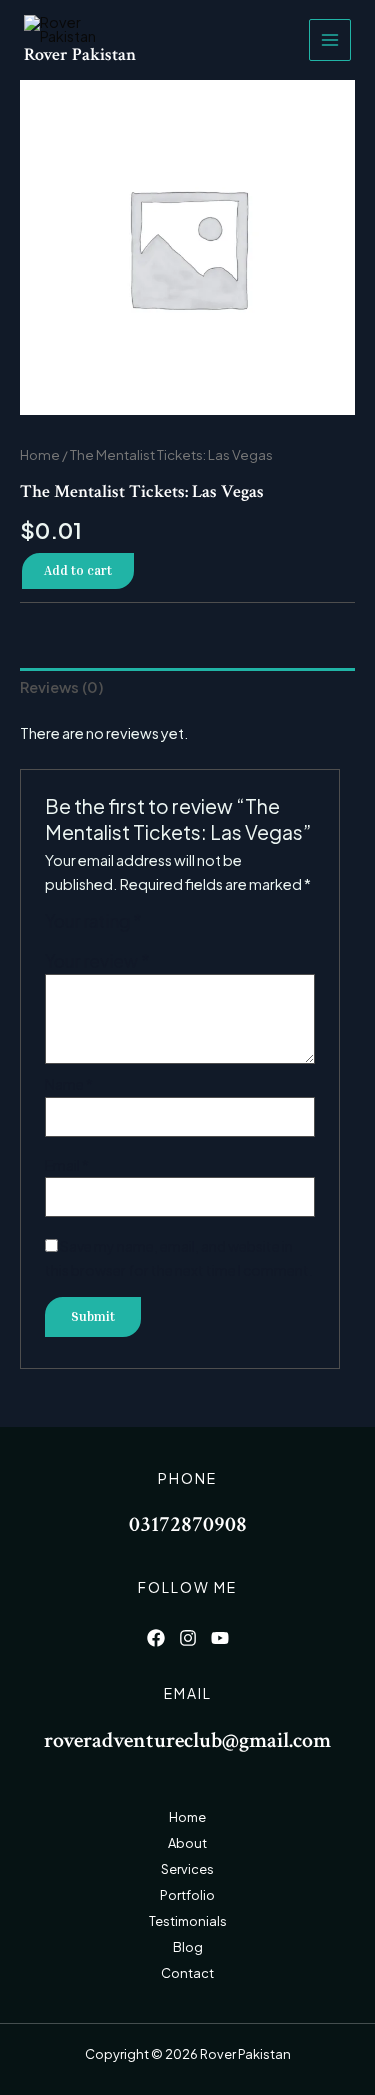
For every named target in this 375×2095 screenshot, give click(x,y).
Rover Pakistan (80, 54)
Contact (187, 1973)
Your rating (93, 921)
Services (187, 1869)
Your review (97, 961)
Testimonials (188, 1921)
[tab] (187, 687)
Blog (188, 1947)
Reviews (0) (62, 687)
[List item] (156, 1638)
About (187, 1843)
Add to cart (78, 570)
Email (67, 1165)
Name (69, 1084)
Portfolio (187, 1895)
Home (40, 454)
